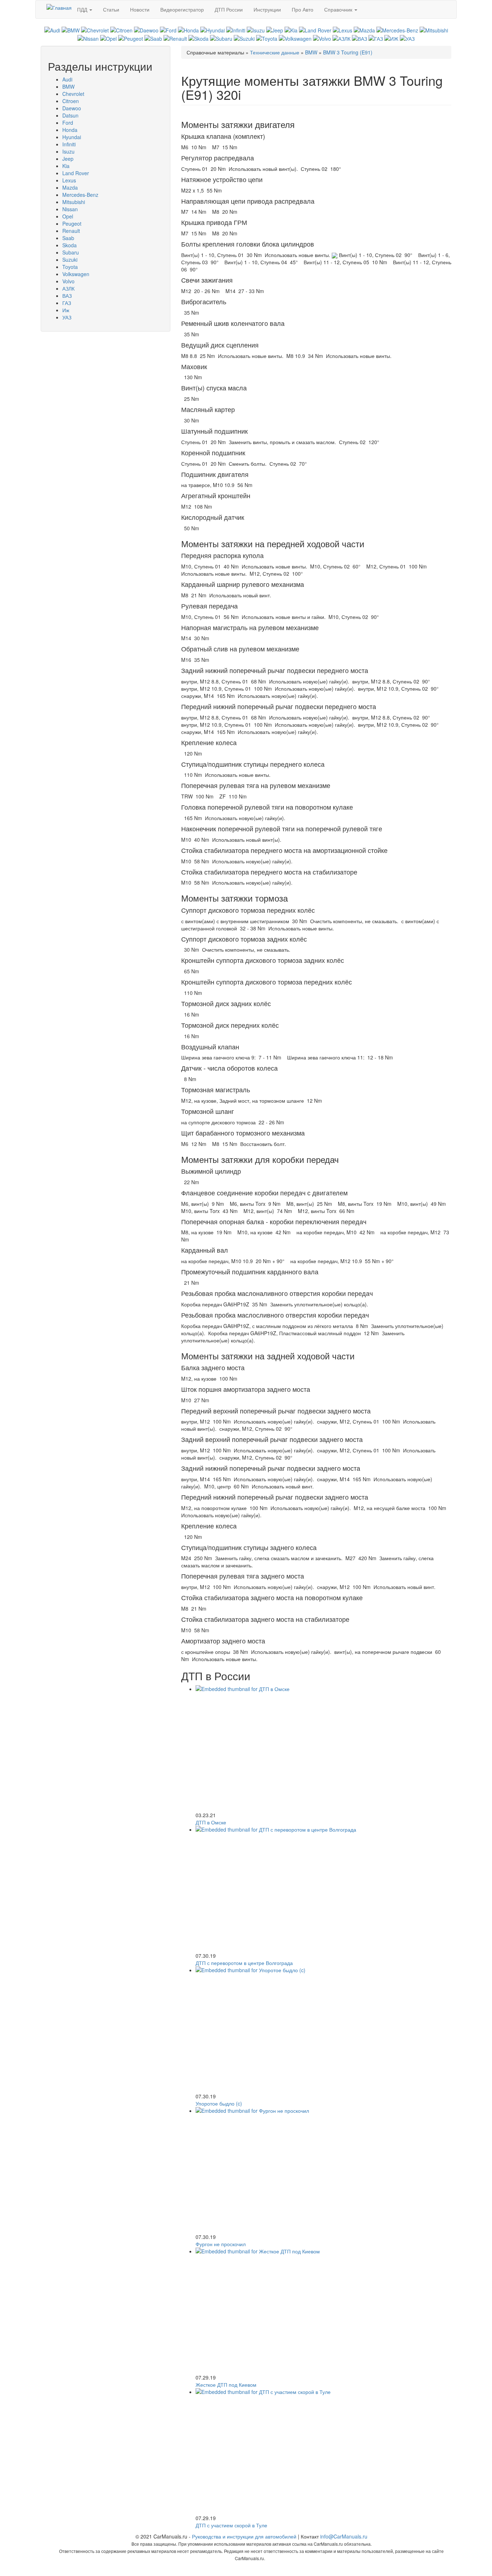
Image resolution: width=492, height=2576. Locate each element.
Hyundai (72, 137)
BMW (68, 87)
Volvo (68, 281)
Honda (70, 130)
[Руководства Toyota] (267, 37)
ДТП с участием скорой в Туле (231, 2525)
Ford (68, 123)
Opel (68, 216)
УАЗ (67, 317)
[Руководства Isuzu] (256, 30)
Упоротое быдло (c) (219, 2103)
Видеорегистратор (182, 9)
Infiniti (69, 144)
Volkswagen (76, 274)
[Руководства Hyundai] (213, 30)
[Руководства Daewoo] (146, 30)
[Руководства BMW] (71, 30)
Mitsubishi (74, 202)
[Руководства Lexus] (343, 30)
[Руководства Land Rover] (315, 30)
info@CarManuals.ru (344, 2536)
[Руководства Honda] (188, 30)
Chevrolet (73, 94)
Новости (140, 9)
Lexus (69, 180)
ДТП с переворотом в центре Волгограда (244, 1963)
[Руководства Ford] (168, 30)
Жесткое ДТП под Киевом (226, 2385)
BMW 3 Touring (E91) (348, 52)
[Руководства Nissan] (88, 37)
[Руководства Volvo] (322, 37)
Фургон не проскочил (221, 2244)
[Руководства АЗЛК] (341, 37)
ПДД (83, 9)
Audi (67, 79)
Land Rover (76, 173)
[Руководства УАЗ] (407, 37)
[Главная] (59, 7)
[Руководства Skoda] (198, 37)
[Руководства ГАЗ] (376, 37)
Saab (68, 238)
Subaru (71, 252)
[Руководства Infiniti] (236, 30)
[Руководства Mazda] (364, 30)
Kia (66, 166)
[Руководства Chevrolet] (95, 30)
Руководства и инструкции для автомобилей (244, 2536)
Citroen (71, 101)
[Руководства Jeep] (275, 30)
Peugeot (72, 223)
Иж (66, 310)
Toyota (70, 267)
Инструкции (267, 9)
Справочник (339, 9)
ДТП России (229, 9)
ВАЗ (67, 296)
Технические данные (275, 52)
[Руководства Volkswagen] (295, 37)
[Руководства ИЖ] (391, 37)
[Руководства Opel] (108, 37)
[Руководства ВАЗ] (359, 37)
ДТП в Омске (211, 1822)
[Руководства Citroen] (121, 30)
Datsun (70, 115)
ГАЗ (67, 303)
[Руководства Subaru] (221, 37)
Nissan (70, 209)
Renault (71, 231)
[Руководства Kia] (291, 30)
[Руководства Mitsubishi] (434, 30)
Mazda (70, 187)
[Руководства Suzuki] (244, 37)
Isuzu (68, 151)
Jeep (68, 159)
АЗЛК (68, 288)
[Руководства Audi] (52, 30)
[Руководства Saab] (153, 37)
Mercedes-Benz (80, 195)
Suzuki (70, 260)
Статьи (111, 9)
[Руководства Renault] (175, 37)
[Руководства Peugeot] (131, 37)
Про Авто (303, 9)
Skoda (70, 245)
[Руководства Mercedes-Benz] (397, 30)
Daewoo (72, 108)
